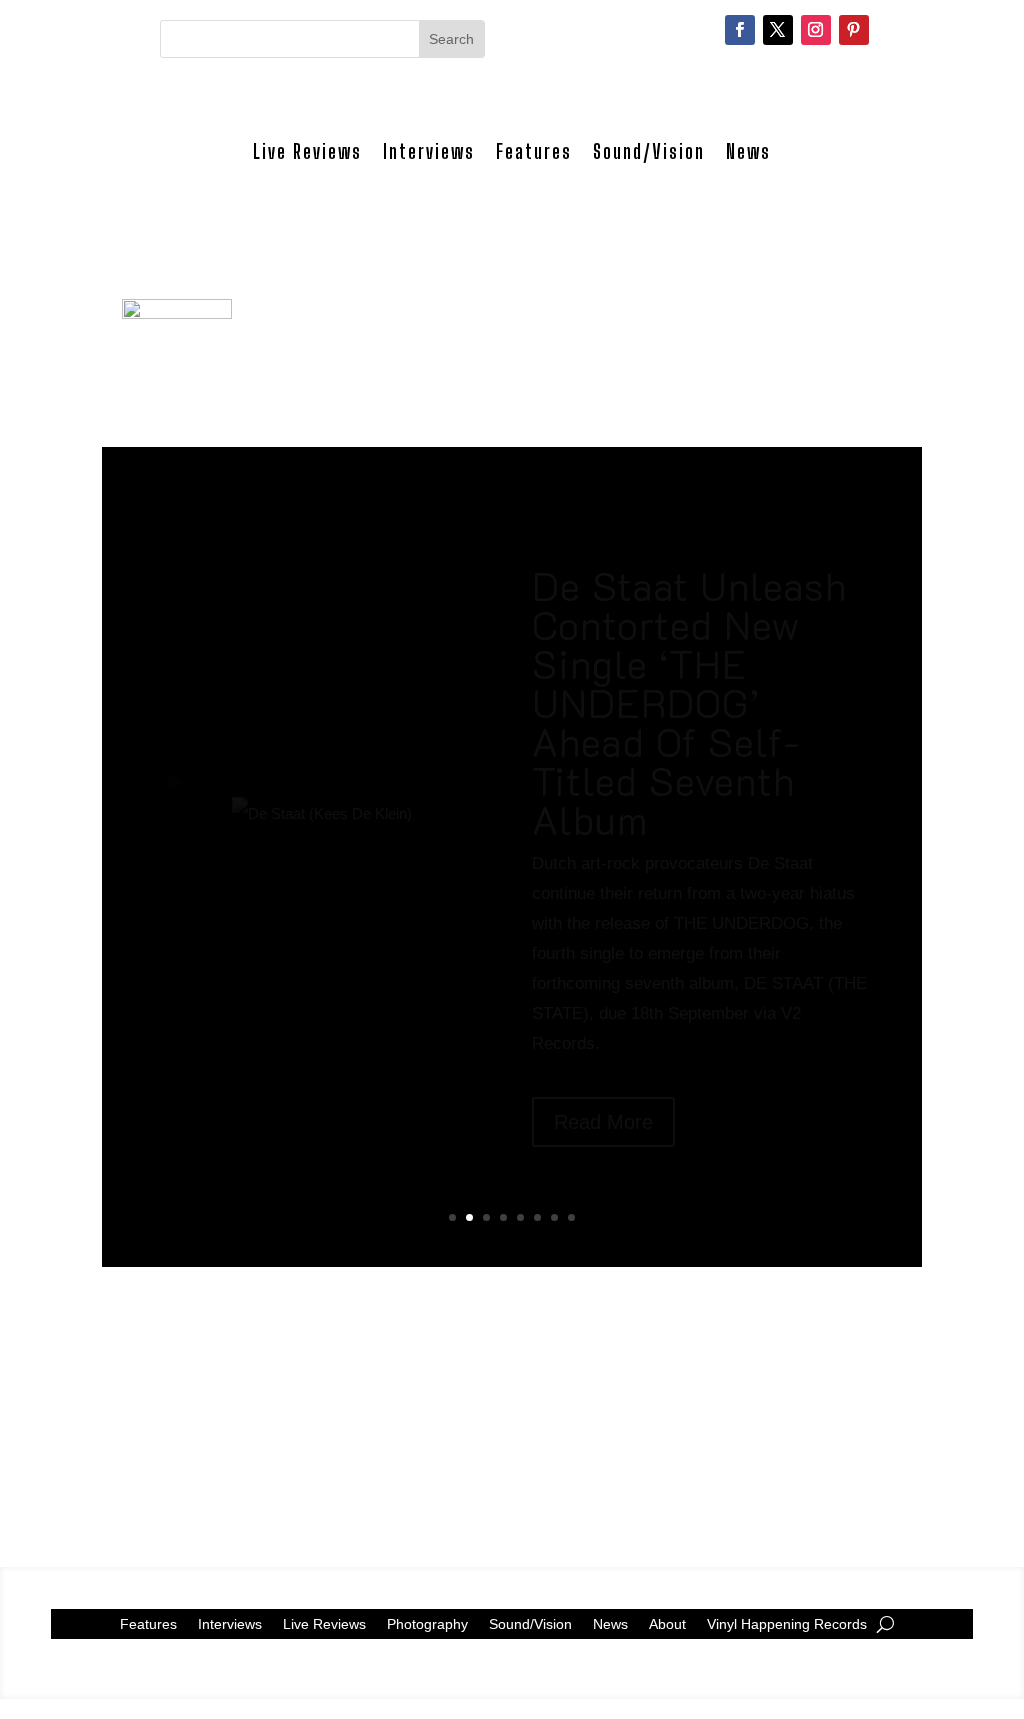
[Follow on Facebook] (740, 30)
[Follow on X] (778, 30)
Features (534, 151)
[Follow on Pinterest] (854, 30)
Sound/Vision (649, 151)
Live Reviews (307, 151)
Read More (603, 1177)
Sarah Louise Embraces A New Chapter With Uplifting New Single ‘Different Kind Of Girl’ (683, 777)
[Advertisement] (511, 1407)
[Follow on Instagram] (816, 30)
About (667, 1623)
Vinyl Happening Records (787, 1623)
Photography (427, 1623)
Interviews (429, 151)
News (748, 151)
